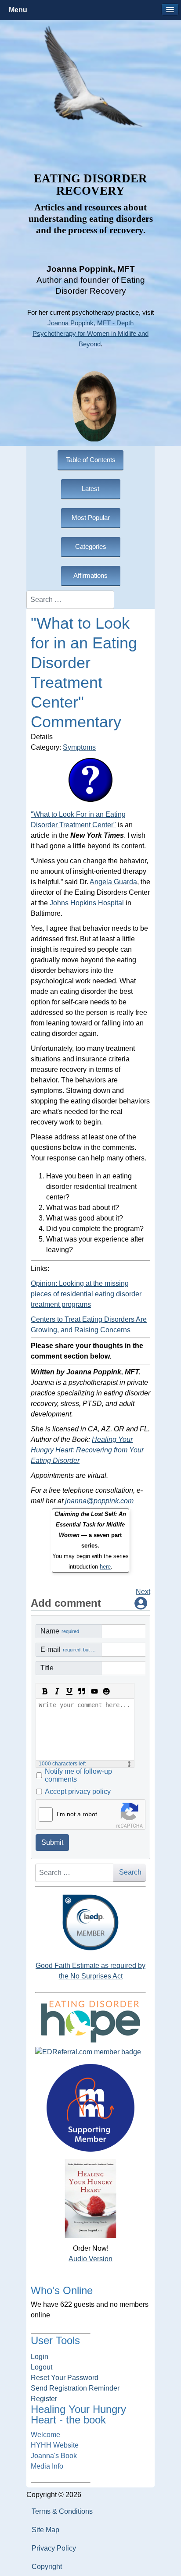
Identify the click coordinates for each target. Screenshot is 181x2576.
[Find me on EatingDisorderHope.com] (90, 2021)
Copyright (47, 2567)
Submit (52, 1842)
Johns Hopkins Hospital (87, 903)
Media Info (47, 2466)
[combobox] (70, 600)
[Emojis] (106, 1691)
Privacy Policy (54, 2548)
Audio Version (90, 2259)
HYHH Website (55, 2445)
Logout (42, 2367)
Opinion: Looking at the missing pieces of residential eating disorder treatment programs (86, 1294)
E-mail (71, 1649)
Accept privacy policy (78, 1791)
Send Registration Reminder (75, 2388)
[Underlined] (69, 1691)
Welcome (45, 2435)
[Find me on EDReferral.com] (90, 2052)
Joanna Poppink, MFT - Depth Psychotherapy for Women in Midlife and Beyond (90, 334)
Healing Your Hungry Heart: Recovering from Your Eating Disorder (87, 1450)
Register (44, 2399)
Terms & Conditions (62, 2511)
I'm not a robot (77, 1814)
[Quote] (82, 1691)
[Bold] (45, 1691)
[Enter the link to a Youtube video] (94, 1691)
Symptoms (79, 747)
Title (47, 1668)
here (105, 1567)
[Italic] (57, 1691)
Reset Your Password (65, 2378)
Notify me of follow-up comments (78, 1775)
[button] (170, 10)
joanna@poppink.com (99, 1501)
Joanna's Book (54, 2456)
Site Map (45, 2530)
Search (130, 1872)
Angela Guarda (113, 882)
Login (40, 2357)
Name (60, 1631)
